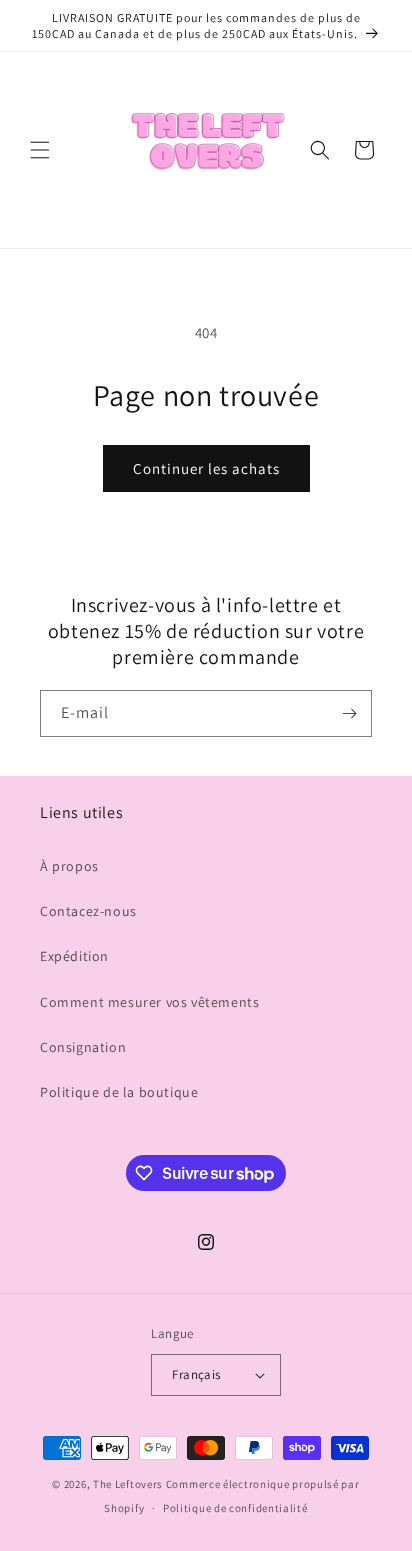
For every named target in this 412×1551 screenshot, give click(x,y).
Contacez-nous (88, 911)
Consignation (83, 1047)
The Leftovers (128, 1484)
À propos (69, 866)
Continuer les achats (206, 468)
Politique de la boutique (119, 1092)
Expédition (74, 956)
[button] (40, 150)
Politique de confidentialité (235, 1508)
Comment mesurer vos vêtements (149, 1002)
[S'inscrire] (349, 713)
